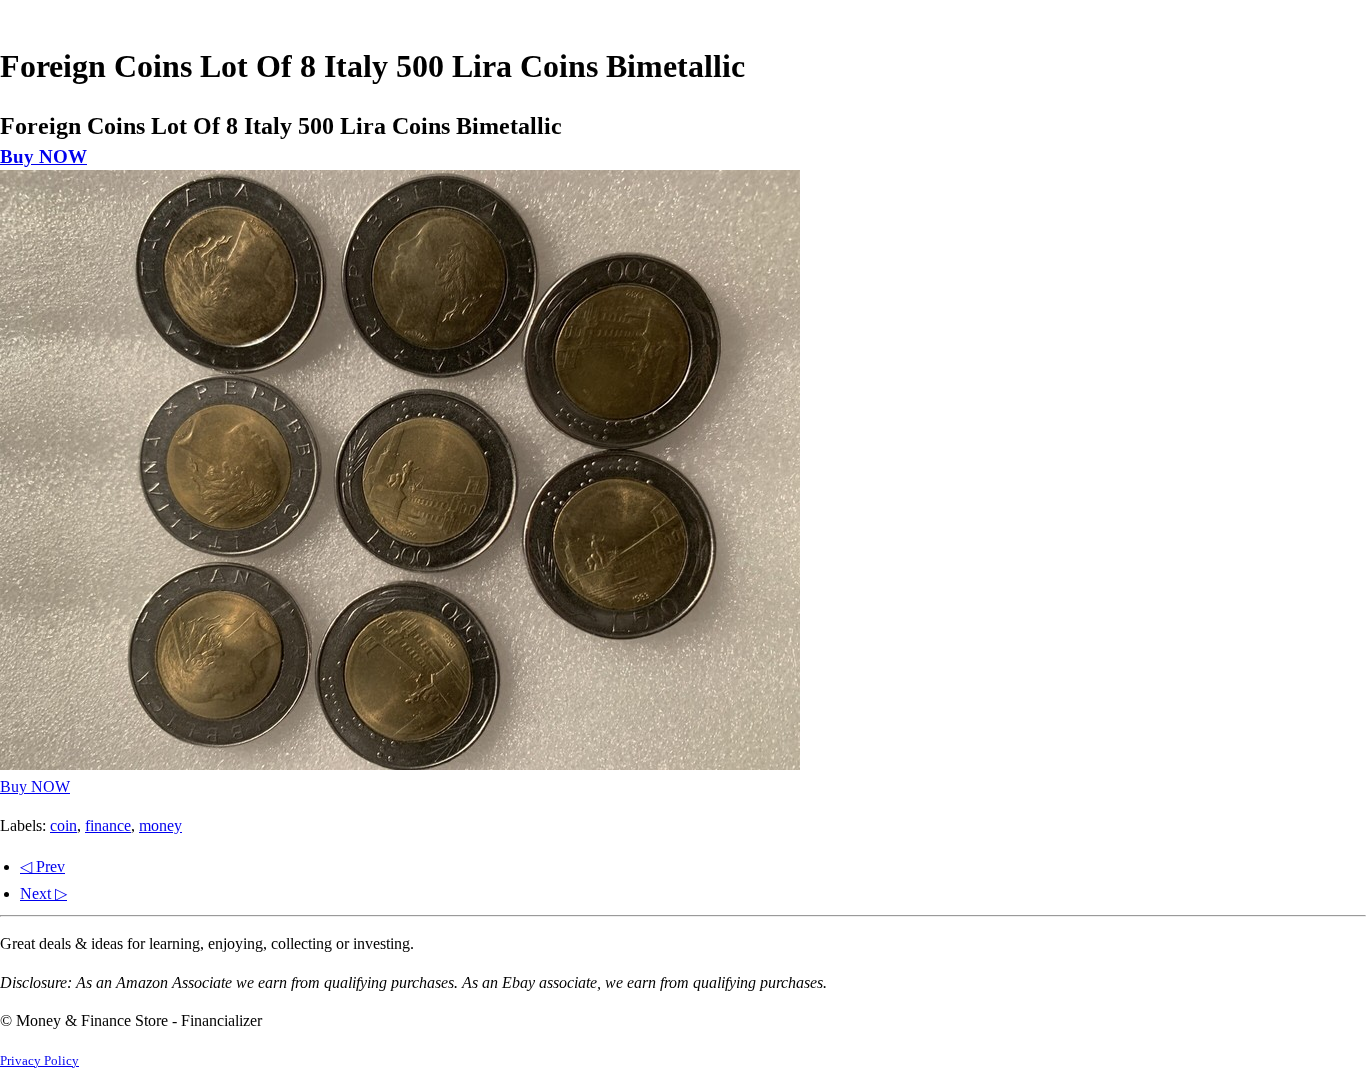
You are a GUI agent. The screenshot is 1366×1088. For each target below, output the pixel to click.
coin (63, 825)
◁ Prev (42, 866)
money (160, 825)
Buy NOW (43, 156)
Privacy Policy (39, 1061)
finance (108, 825)
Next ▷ (43, 893)
